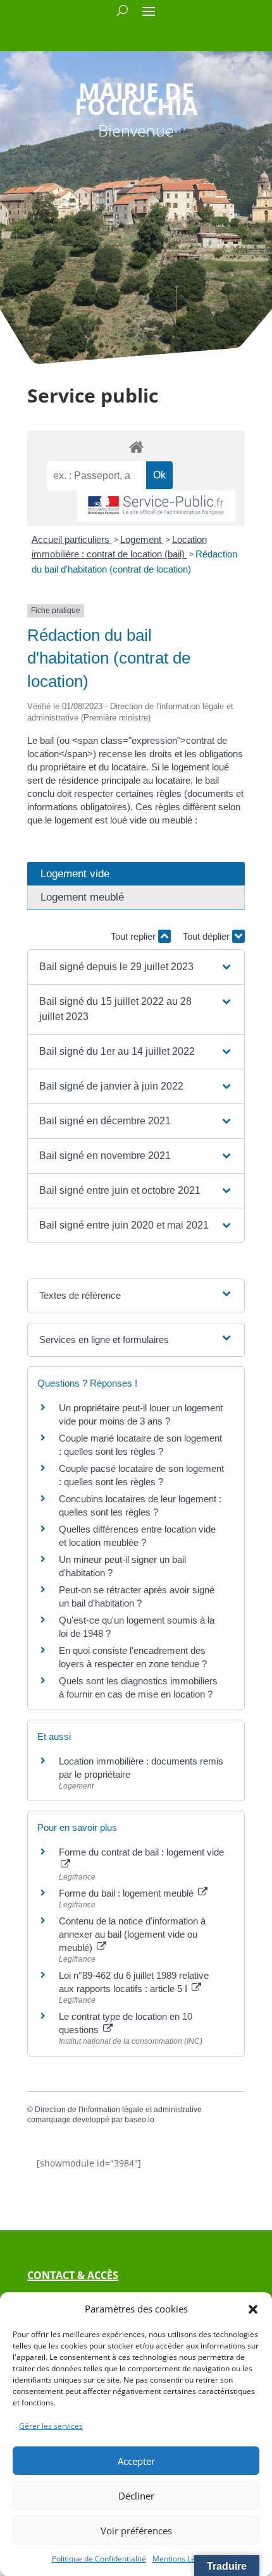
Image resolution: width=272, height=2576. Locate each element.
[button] (253, 2309)
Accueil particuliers (72, 539)
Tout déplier (207, 936)
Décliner (136, 2496)
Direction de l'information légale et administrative (118, 2110)
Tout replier (134, 936)
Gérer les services (51, 2426)
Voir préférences (136, 2530)
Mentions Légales (183, 2559)
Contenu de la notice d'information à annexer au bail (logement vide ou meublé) (132, 1934)
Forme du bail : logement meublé (127, 1893)
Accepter (136, 2461)
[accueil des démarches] (136, 447)
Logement (142, 539)
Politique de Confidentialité (99, 2559)
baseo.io (139, 2120)
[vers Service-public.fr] (156, 506)
